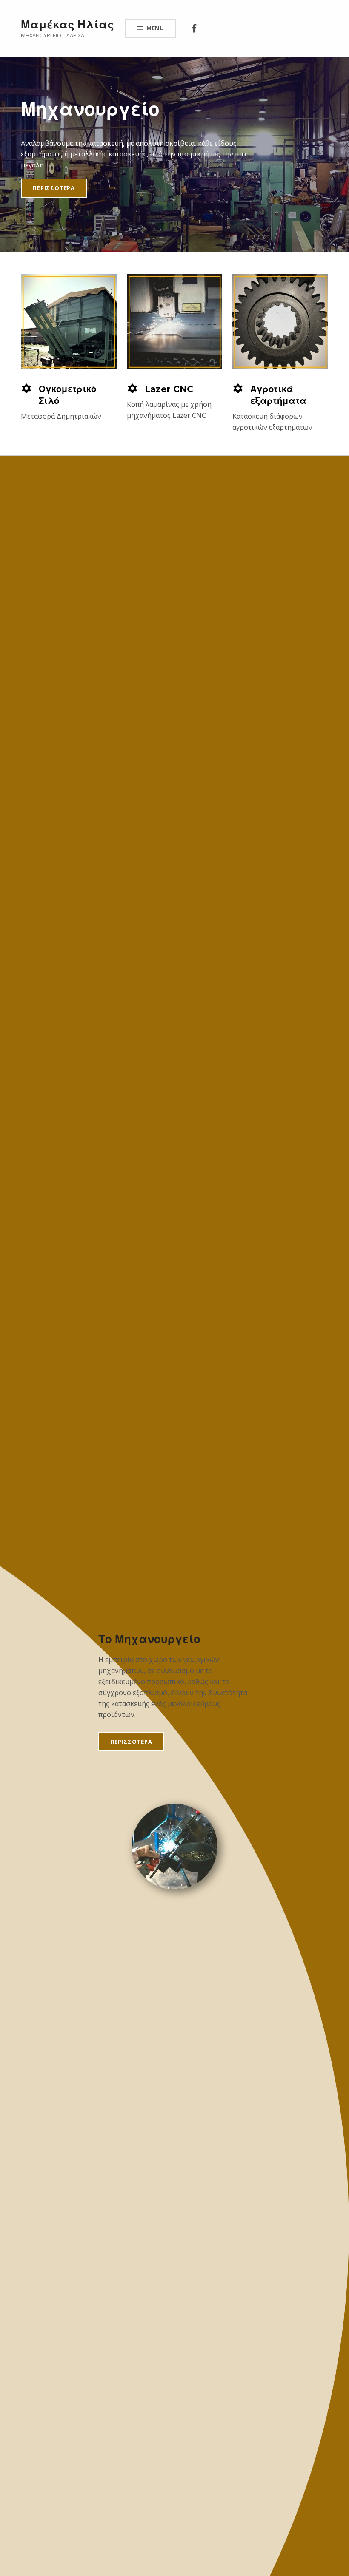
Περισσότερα (54, 188)
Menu (155, 28)
